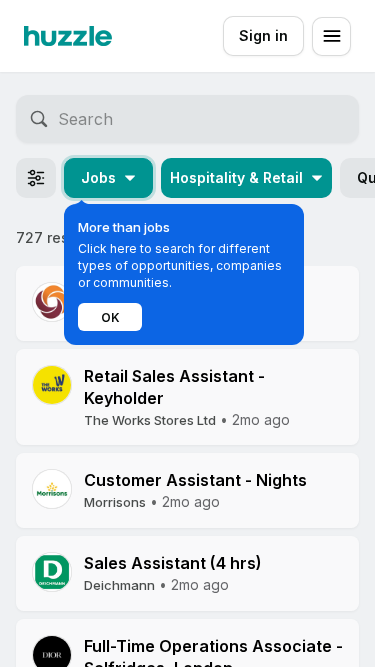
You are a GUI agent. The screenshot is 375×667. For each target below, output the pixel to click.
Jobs (98, 177)
